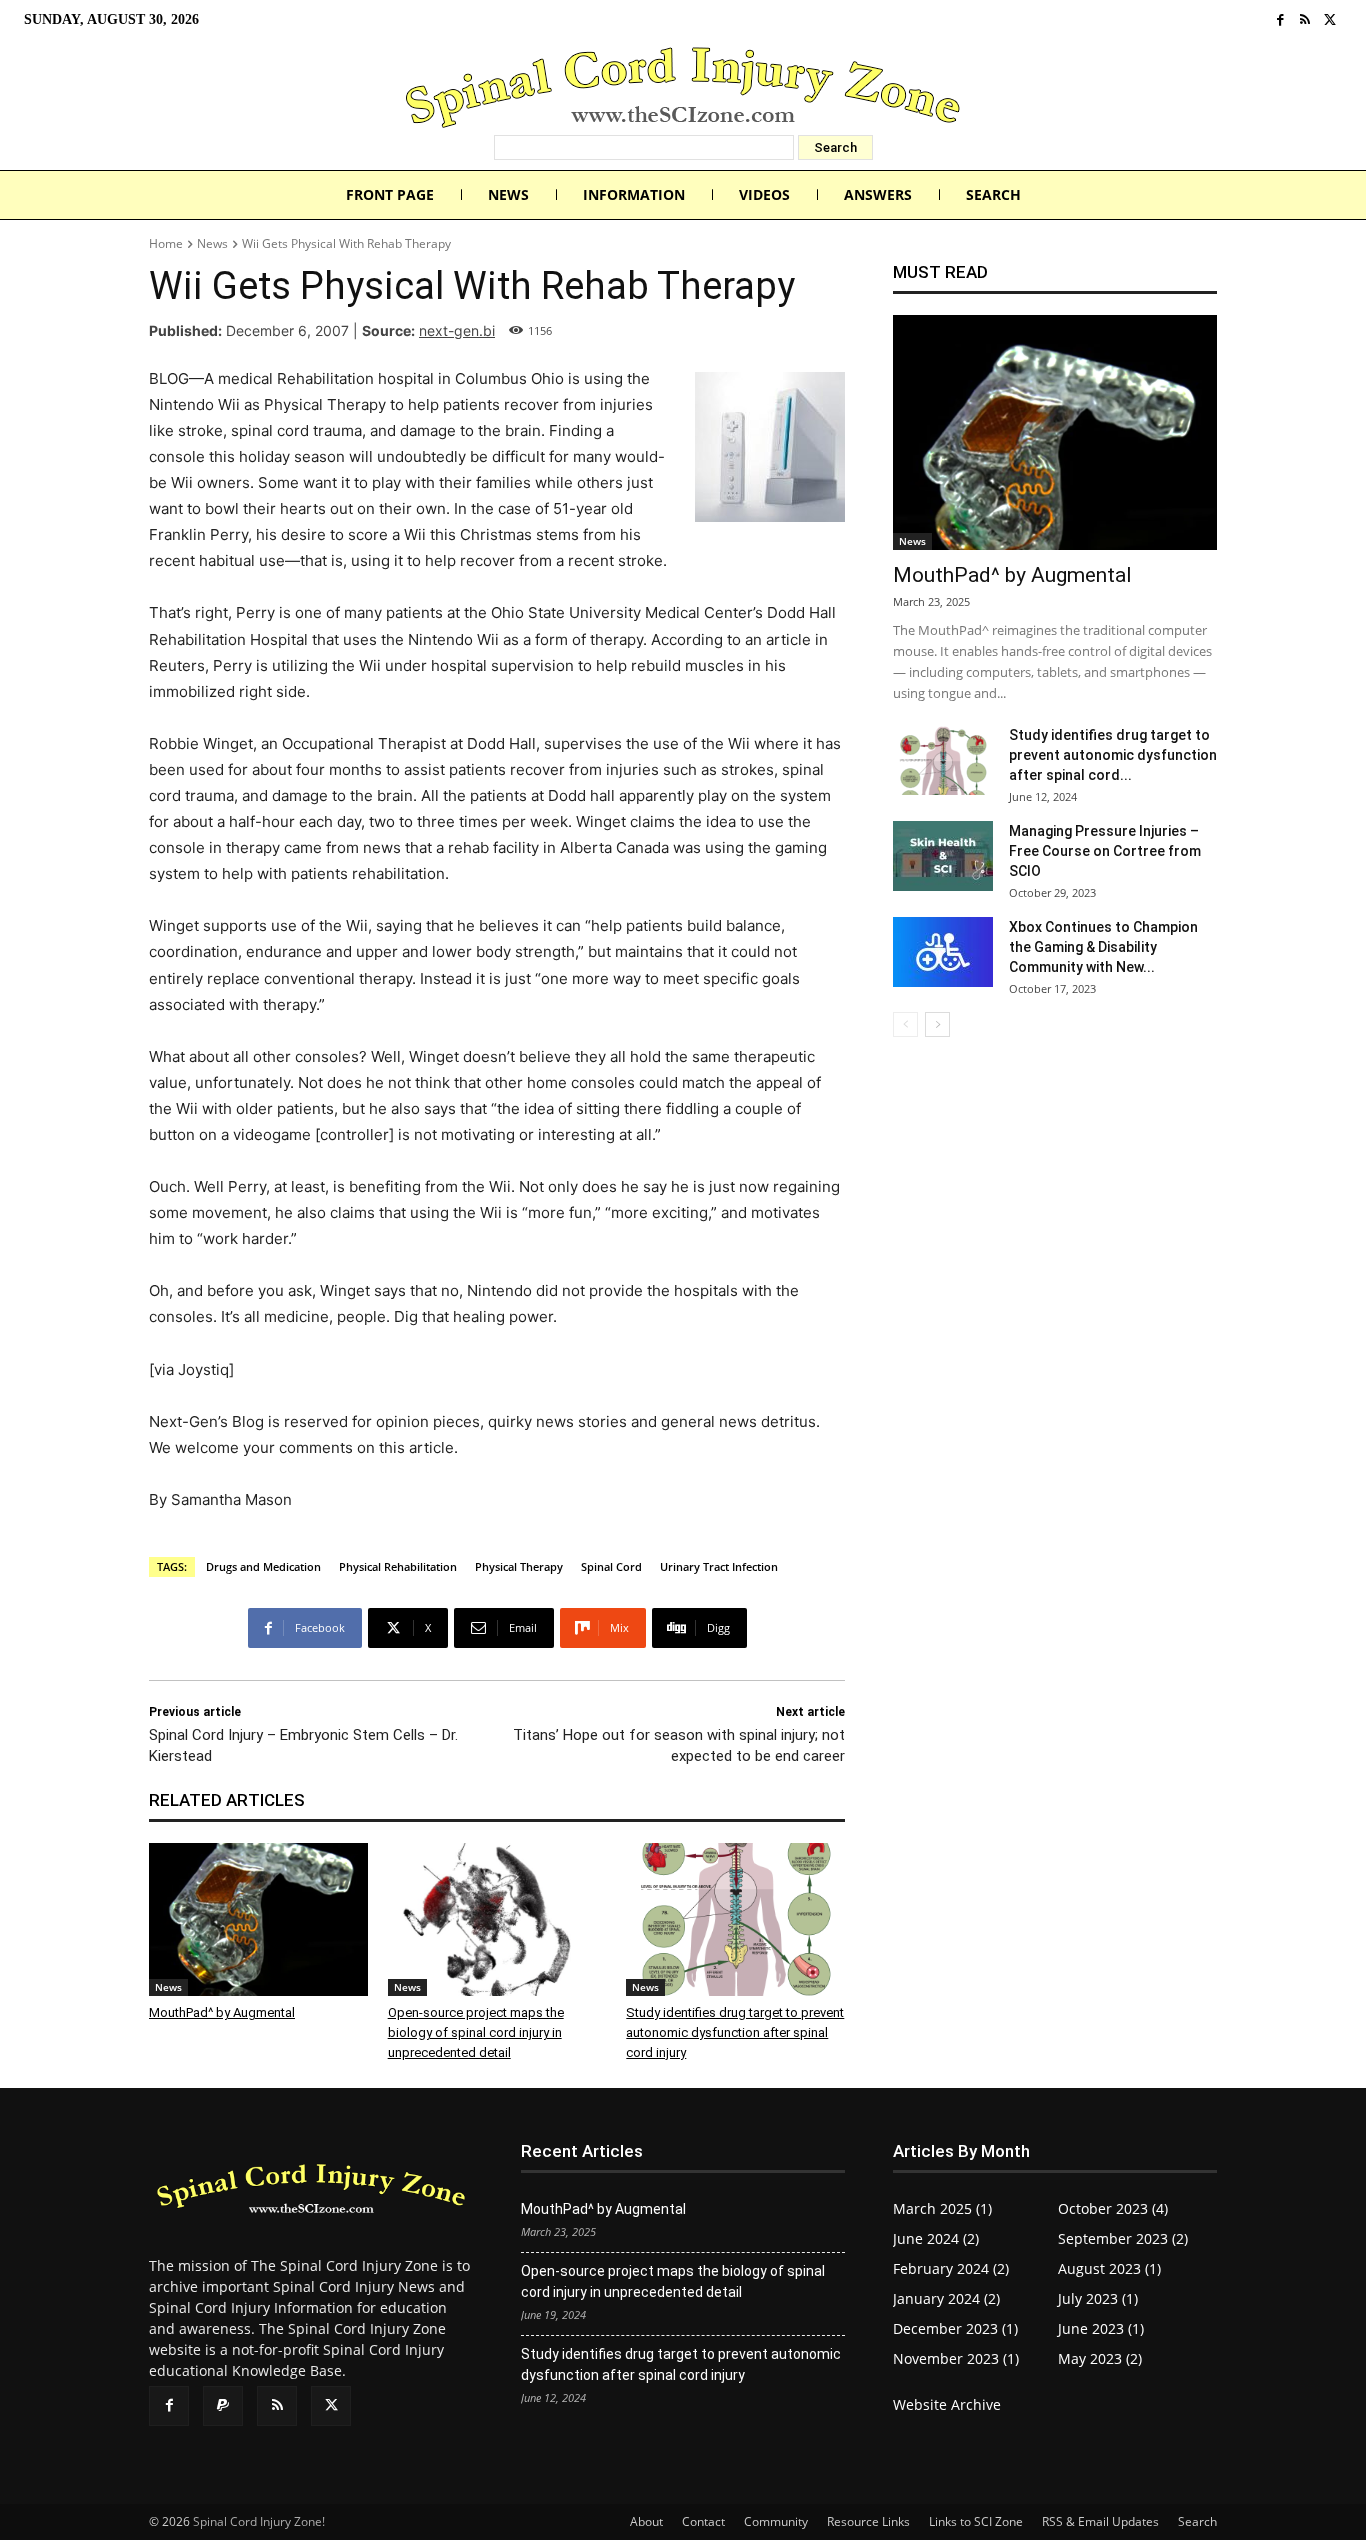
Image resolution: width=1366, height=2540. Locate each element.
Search (1197, 2521)
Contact (703, 2521)
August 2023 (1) (1109, 2268)
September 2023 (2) (1123, 2238)
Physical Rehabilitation (398, 1566)
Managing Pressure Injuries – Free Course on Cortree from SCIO (1105, 851)
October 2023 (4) (1113, 2208)
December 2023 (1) (955, 2328)
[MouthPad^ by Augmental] (258, 1919)
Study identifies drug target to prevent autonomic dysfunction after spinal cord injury (735, 2032)
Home (166, 243)
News (212, 243)
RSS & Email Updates (1100, 2521)
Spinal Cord (611, 1566)
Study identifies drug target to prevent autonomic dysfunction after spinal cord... (1113, 755)
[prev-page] (905, 1024)
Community (776, 2521)
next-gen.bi (457, 330)
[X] (1329, 20)
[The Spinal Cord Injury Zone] (683, 87)
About (646, 2521)
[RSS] (1305, 20)
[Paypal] (223, 2406)
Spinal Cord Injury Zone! (259, 2521)
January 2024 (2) (946, 2298)
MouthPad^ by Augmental (222, 2012)
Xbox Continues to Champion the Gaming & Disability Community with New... (1103, 947)
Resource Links (868, 2521)
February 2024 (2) (951, 2268)
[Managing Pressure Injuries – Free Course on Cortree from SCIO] (943, 856)
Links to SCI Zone (976, 2521)
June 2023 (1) (1101, 2328)
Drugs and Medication (263, 1566)
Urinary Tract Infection (719, 1566)
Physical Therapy (519, 1566)
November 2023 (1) (956, 2358)
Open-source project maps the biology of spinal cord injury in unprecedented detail (476, 2032)
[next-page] (937, 1024)
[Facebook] (1280, 20)
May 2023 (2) (1100, 2358)
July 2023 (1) (1098, 2298)
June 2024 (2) (936, 2238)
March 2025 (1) (942, 2208)
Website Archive (947, 2404)
